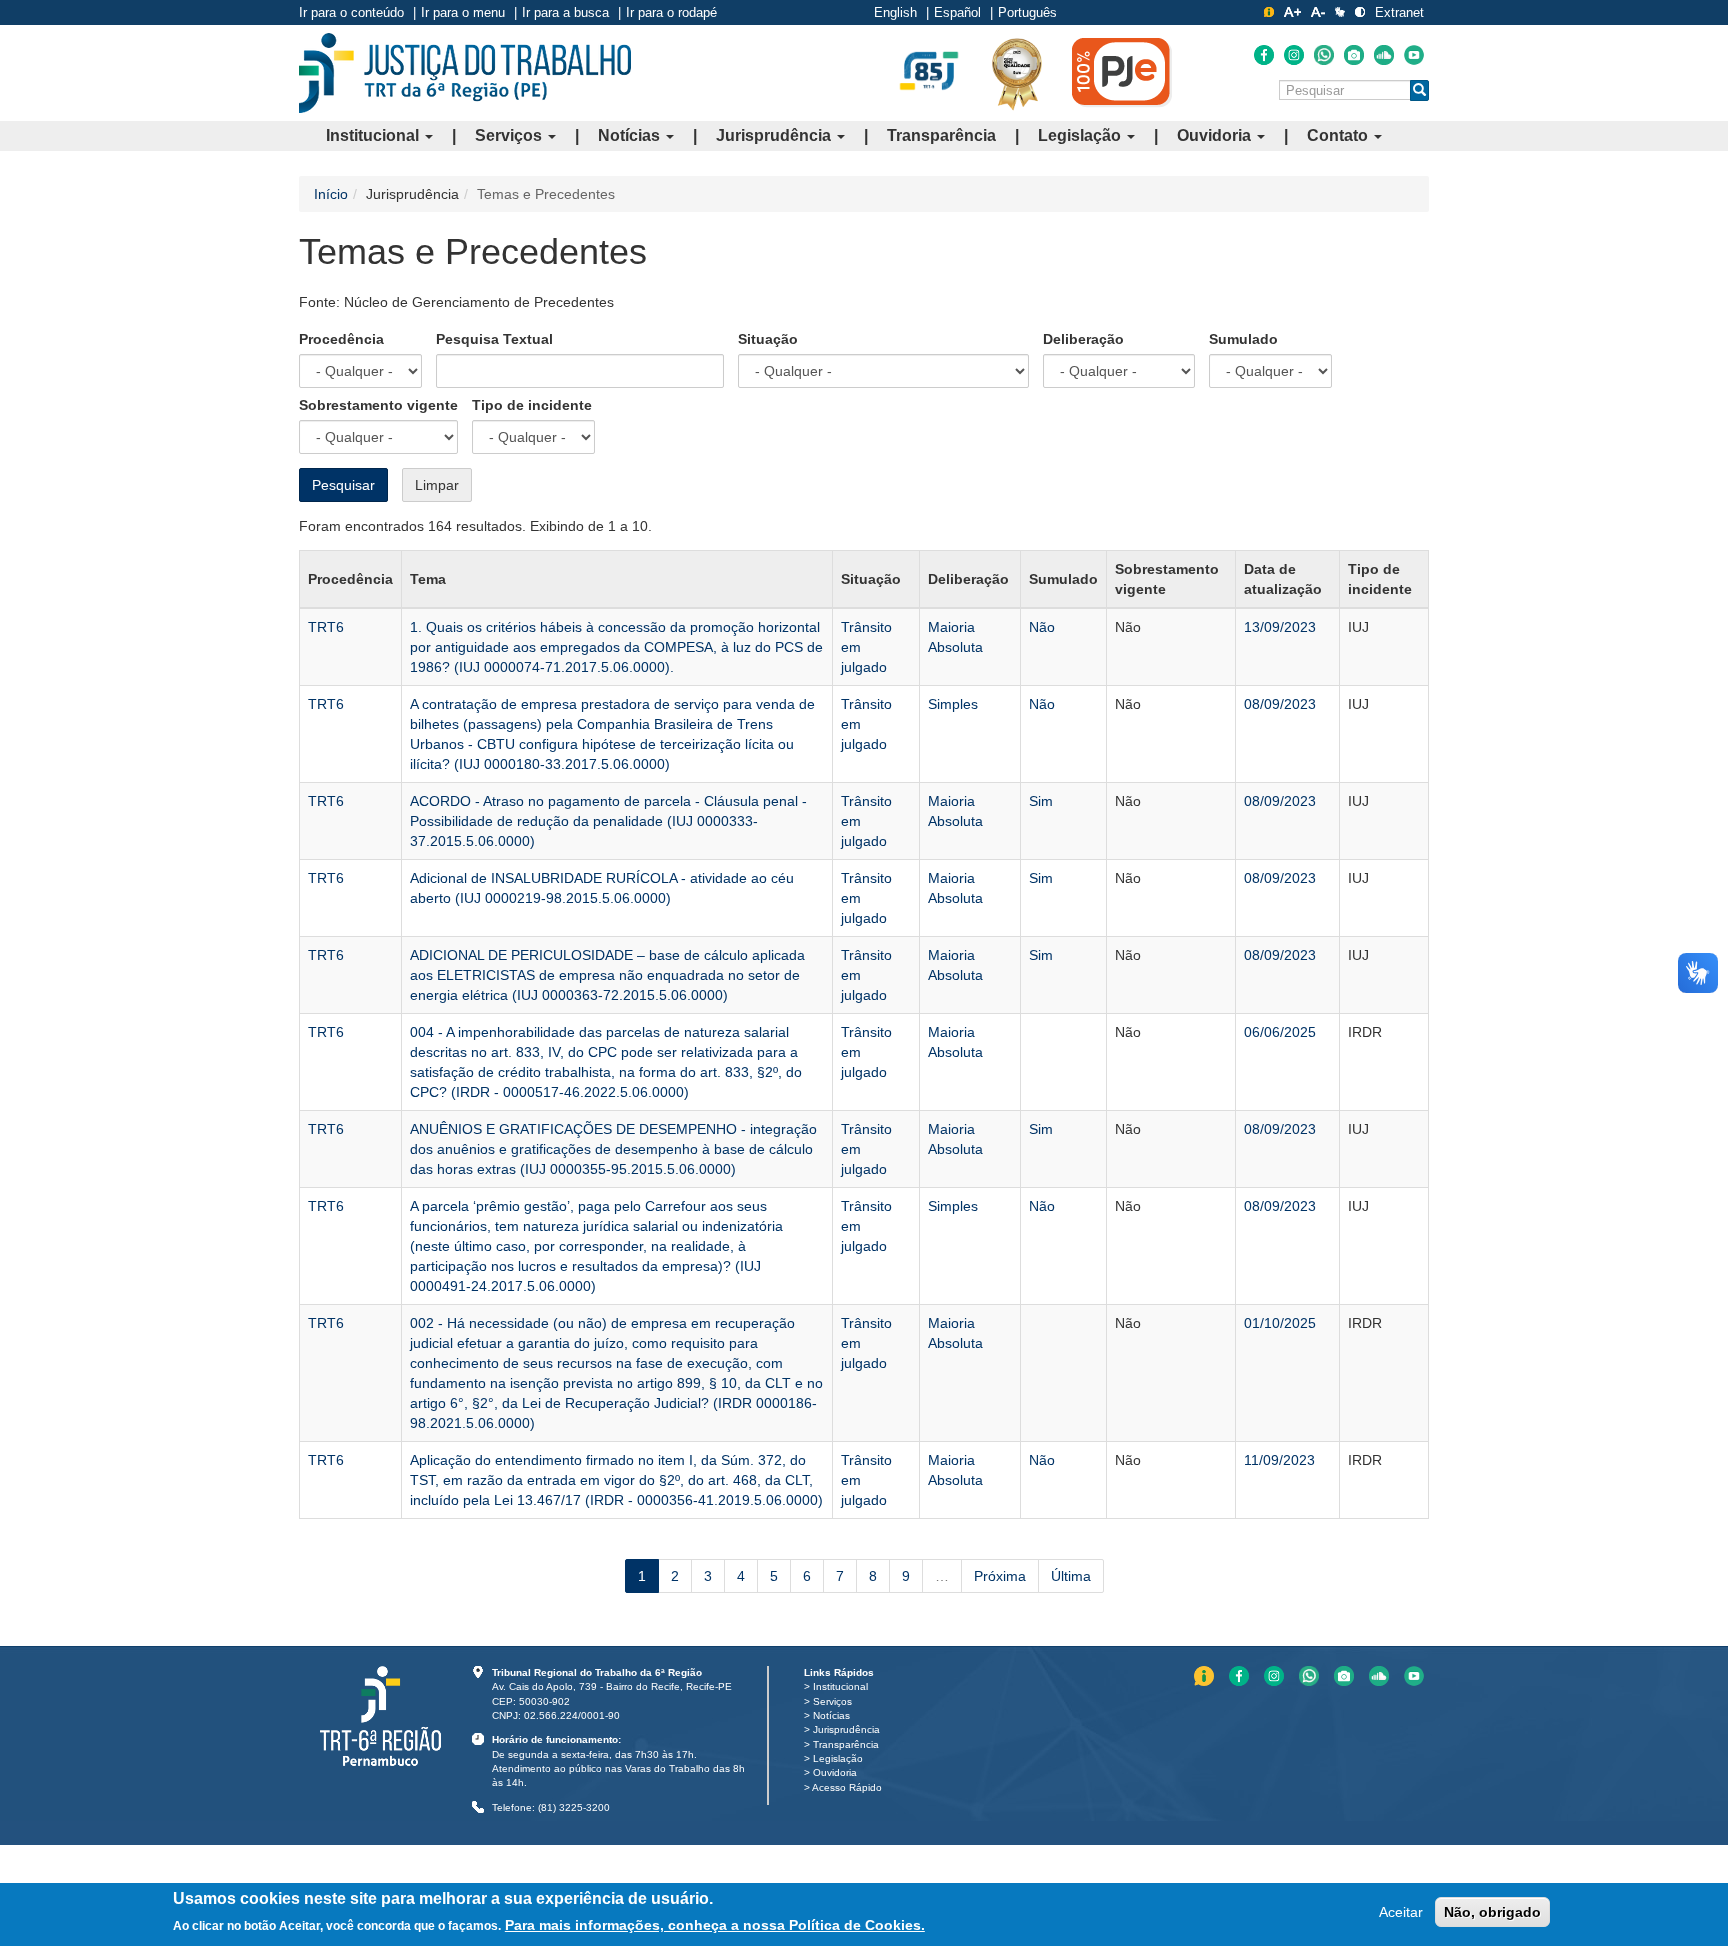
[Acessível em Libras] (1340, 12)
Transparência (941, 135)
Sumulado (1243, 339)
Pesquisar (343, 485)
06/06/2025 (1280, 1032)
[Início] (465, 73)
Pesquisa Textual (494, 339)
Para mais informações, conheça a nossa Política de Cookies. (715, 1925)
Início (331, 194)
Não (1042, 627)
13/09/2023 (1280, 627)
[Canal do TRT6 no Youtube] (1414, 55)
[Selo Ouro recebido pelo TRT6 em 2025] (1017, 73)
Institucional (374, 135)
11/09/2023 (1279, 1460)
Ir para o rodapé (671, 12)
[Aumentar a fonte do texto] (1292, 12)
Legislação (1081, 135)
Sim (1041, 801)
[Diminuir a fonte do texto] (1318, 12)
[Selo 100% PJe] (1122, 72)
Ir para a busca (565, 12)
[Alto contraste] (1360, 12)
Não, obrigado (1492, 1912)
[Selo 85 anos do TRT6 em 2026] (929, 72)
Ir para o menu (463, 12)
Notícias (631, 135)
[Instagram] (1294, 55)
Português (1027, 12)
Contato (1339, 135)
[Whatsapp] (1324, 55)
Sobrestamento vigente (378, 405)
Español (957, 12)
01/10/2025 (1280, 1323)
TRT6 (326, 627)
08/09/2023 (1280, 704)
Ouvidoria (1216, 135)
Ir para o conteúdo (351, 12)
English (895, 12)
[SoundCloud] (1384, 55)
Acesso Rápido (847, 1787)
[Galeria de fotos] (1354, 55)
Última (1071, 1576)
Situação (768, 339)
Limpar (437, 485)
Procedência (341, 339)
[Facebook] (1264, 55)
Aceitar (1401, 1912)
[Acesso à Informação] (1269, 12)
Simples (953, 704)
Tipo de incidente (532, 405)
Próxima (1000, 1576)
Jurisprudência (775, 135)
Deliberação (1083, 339)
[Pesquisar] (1419, 90)
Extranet (1399, 12)
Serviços (510, 135)
